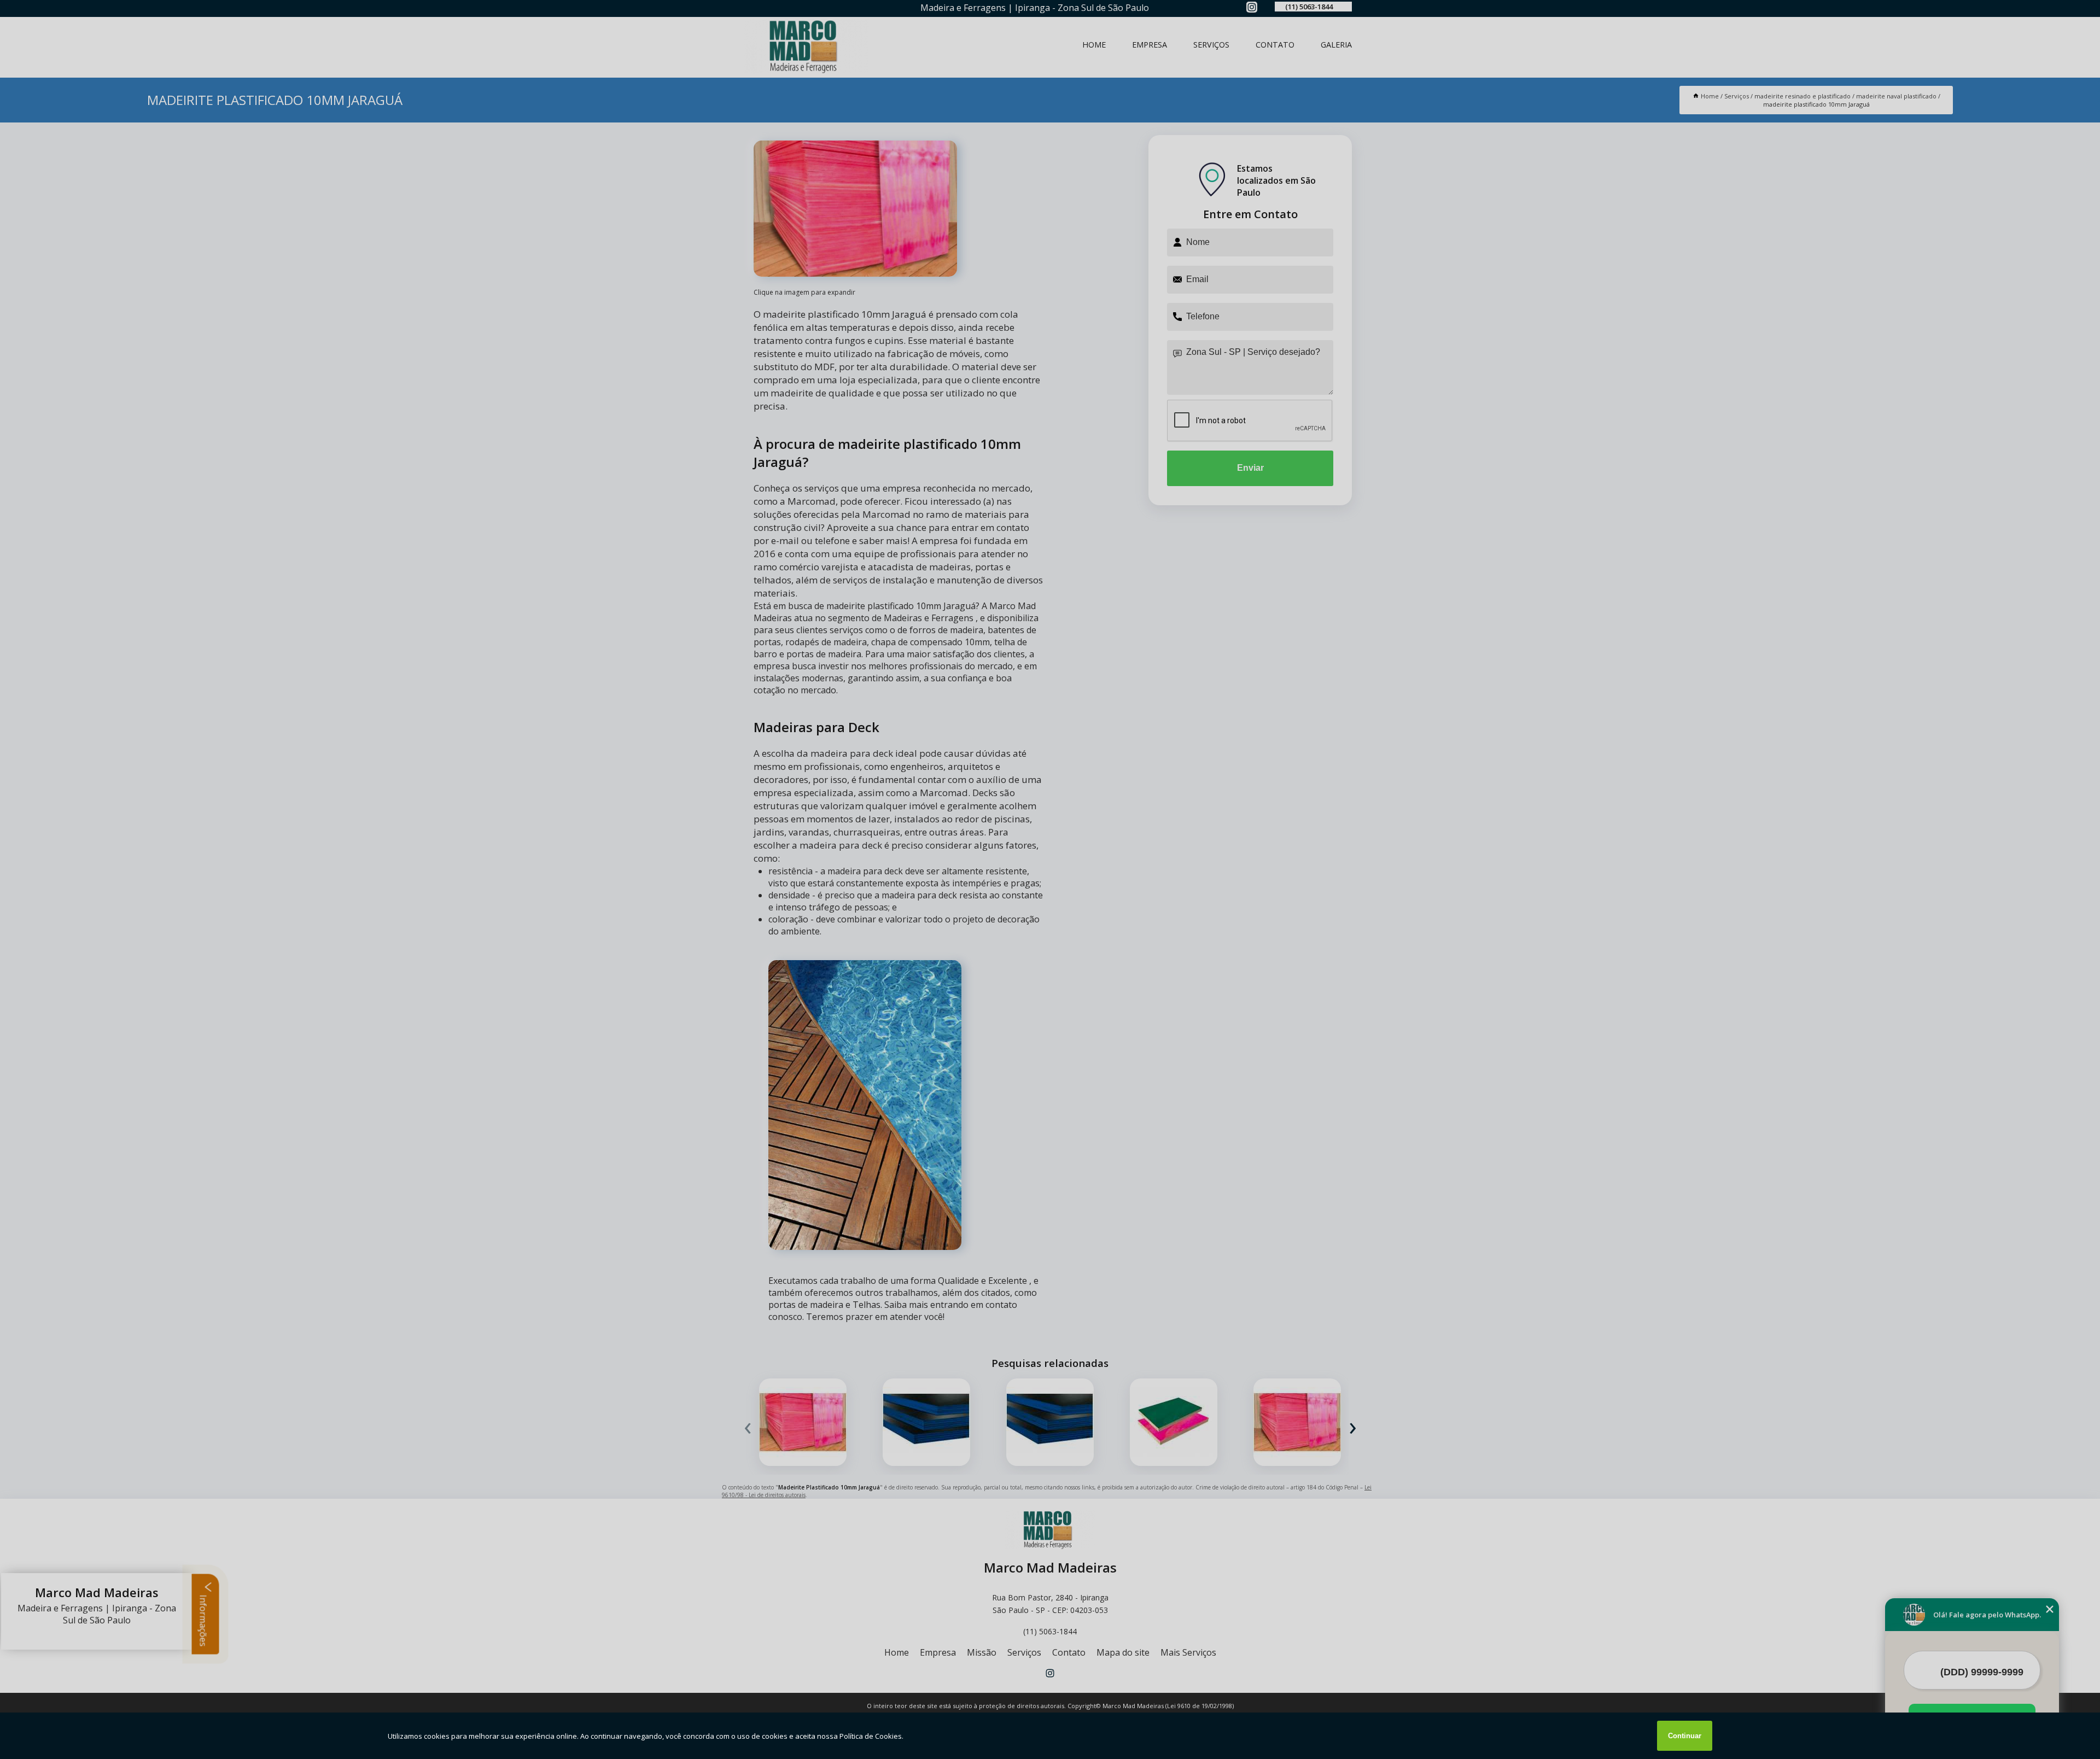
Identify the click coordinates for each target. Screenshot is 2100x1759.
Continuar (1685, 1736)
